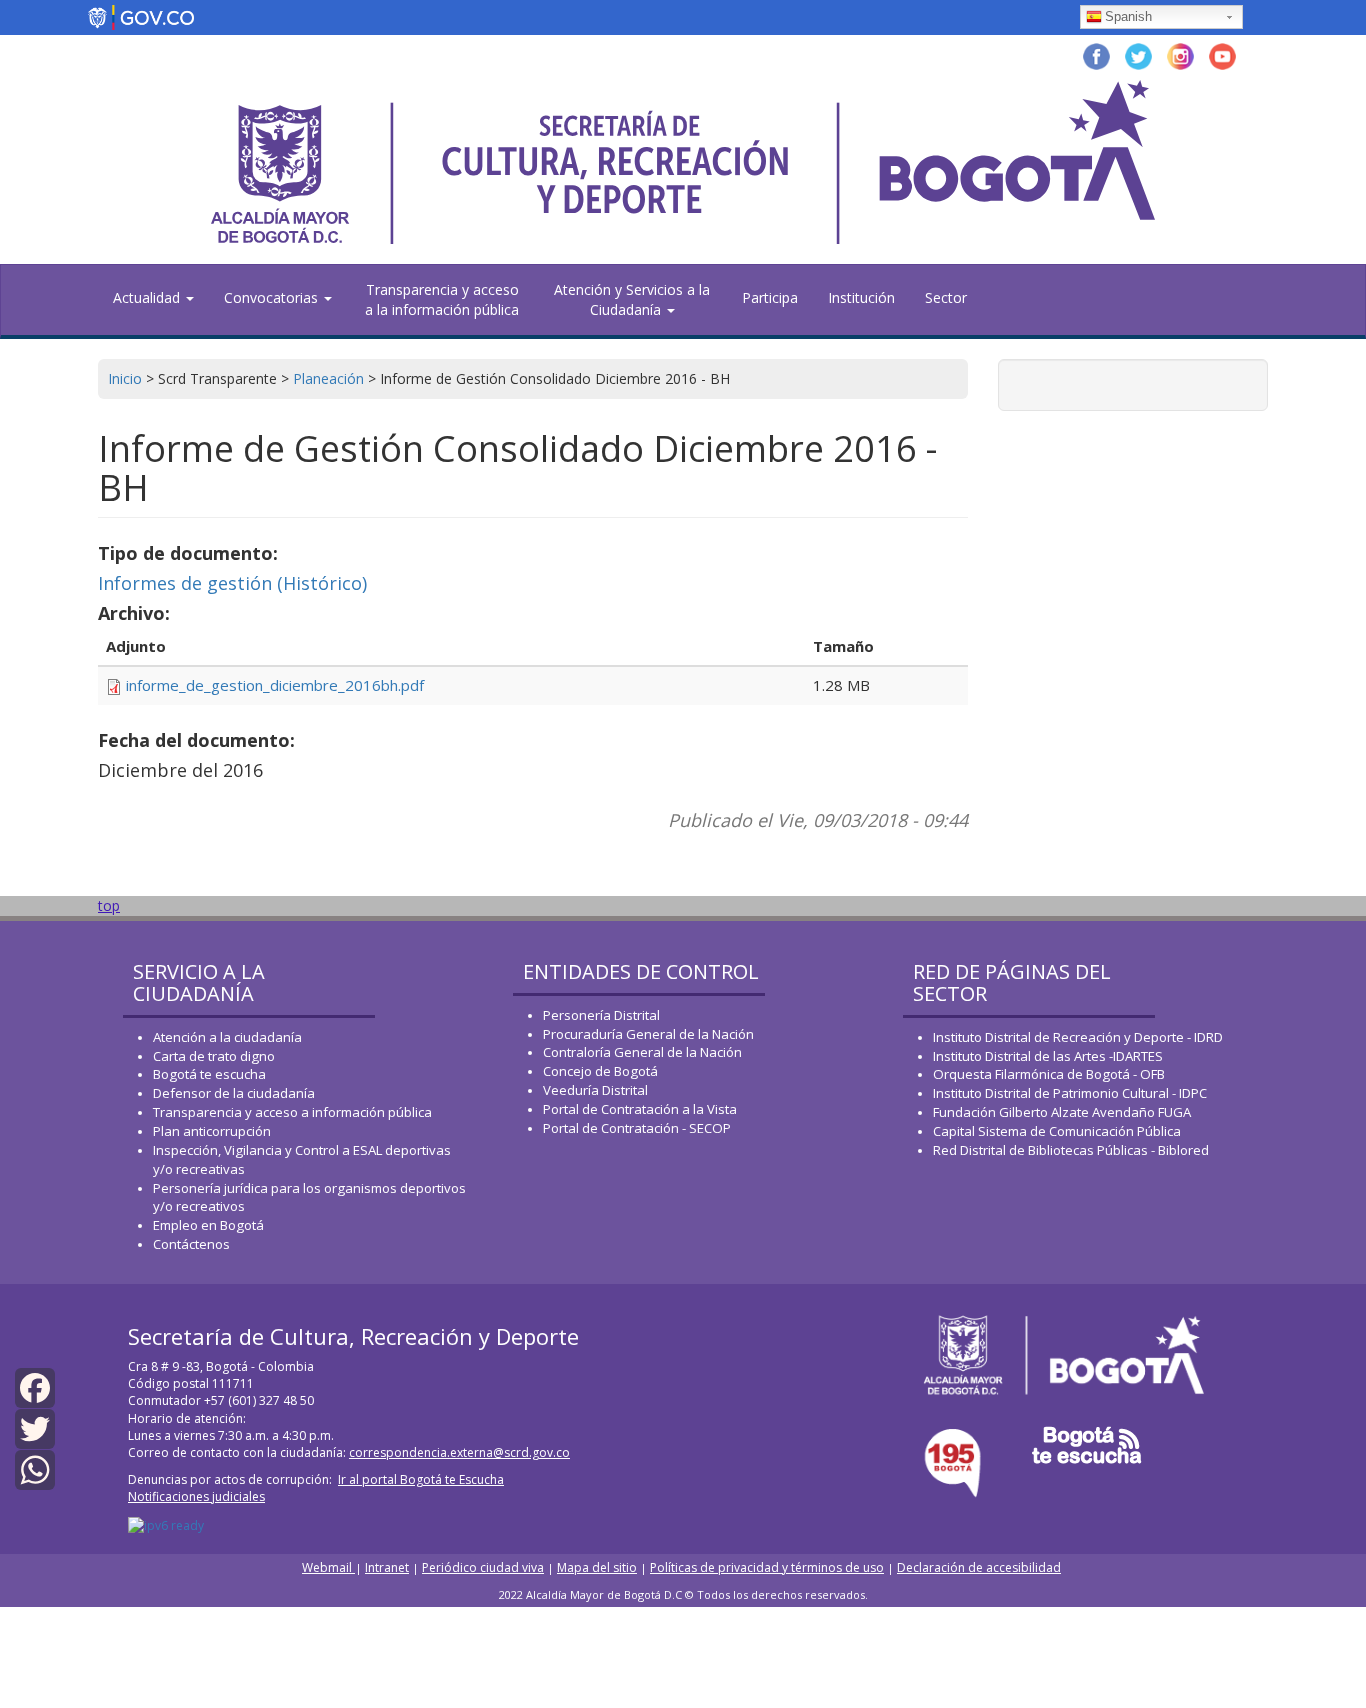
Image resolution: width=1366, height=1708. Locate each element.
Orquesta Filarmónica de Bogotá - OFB (1049, 1074)
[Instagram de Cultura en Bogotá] (1180, 54)
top (109, 905)
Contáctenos (191, 1244)
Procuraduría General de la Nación (648, 1034)
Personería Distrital (601, 1015)
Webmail (328, 1567)
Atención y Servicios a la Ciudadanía (632, 299)
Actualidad (148, 297)
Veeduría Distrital (595, 1090)
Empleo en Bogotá (208, 1225)
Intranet (387, 1567)
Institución (861, 297)
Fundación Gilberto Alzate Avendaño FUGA (1062, 1112)
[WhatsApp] (35, 1468)
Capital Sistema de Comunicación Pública (1057, 1131)
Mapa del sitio (597, 1567)
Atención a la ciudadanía (227, 1037)
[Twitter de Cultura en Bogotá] (1138, 54)
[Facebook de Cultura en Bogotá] (1096, 54)
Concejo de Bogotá (600, 1071)
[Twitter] (35, 1427)
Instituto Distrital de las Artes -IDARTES (1049, 1056)
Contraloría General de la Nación (642, 1052)
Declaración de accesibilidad (979, 1567)
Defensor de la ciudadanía (234, 1093)
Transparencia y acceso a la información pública (442, 299)
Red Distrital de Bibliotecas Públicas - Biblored (1071, 1150)
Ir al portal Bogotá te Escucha (421, 1479)
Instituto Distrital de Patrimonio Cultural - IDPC (1070, 1093)
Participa (770, 297)
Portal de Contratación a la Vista (640, 1109)
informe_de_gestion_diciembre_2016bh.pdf (275, 685)
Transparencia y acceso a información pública (292, 1112)
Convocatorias (273, 297)
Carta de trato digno (214, 1056)
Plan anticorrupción (212, 1131)
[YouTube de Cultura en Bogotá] (1222, 54)
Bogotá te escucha (209, 1074)
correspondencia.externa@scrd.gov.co (459, 1452)
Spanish (1128, 16)
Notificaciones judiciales (196, 1496)
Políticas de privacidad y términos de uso (767, 1567)
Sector (946, 297)
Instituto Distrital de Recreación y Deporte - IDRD (1078, 1037)
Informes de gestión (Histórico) (232, 583)
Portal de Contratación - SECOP (637, 1128)
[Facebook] (35, 1385)
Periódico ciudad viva (483, 1567)
